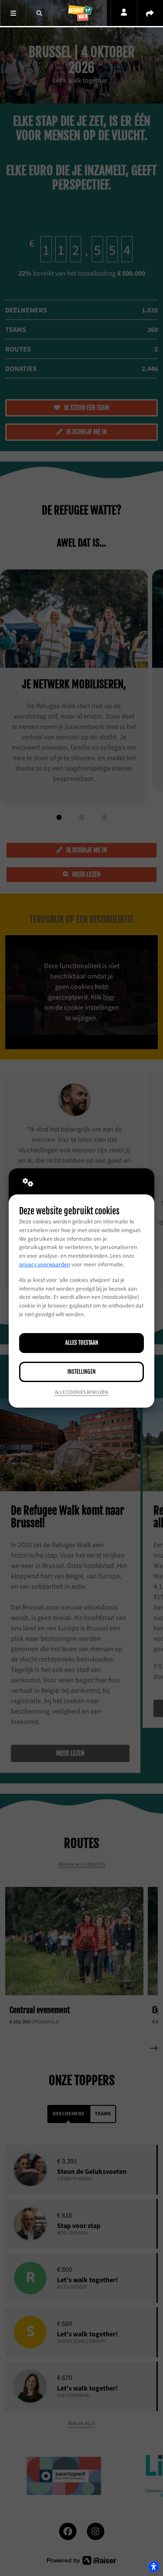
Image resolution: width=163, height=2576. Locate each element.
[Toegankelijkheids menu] (153, 2566)
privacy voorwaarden (45, 1265)
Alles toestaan (82, 1343)
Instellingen (81, 1372)
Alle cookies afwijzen (81, 1392)
